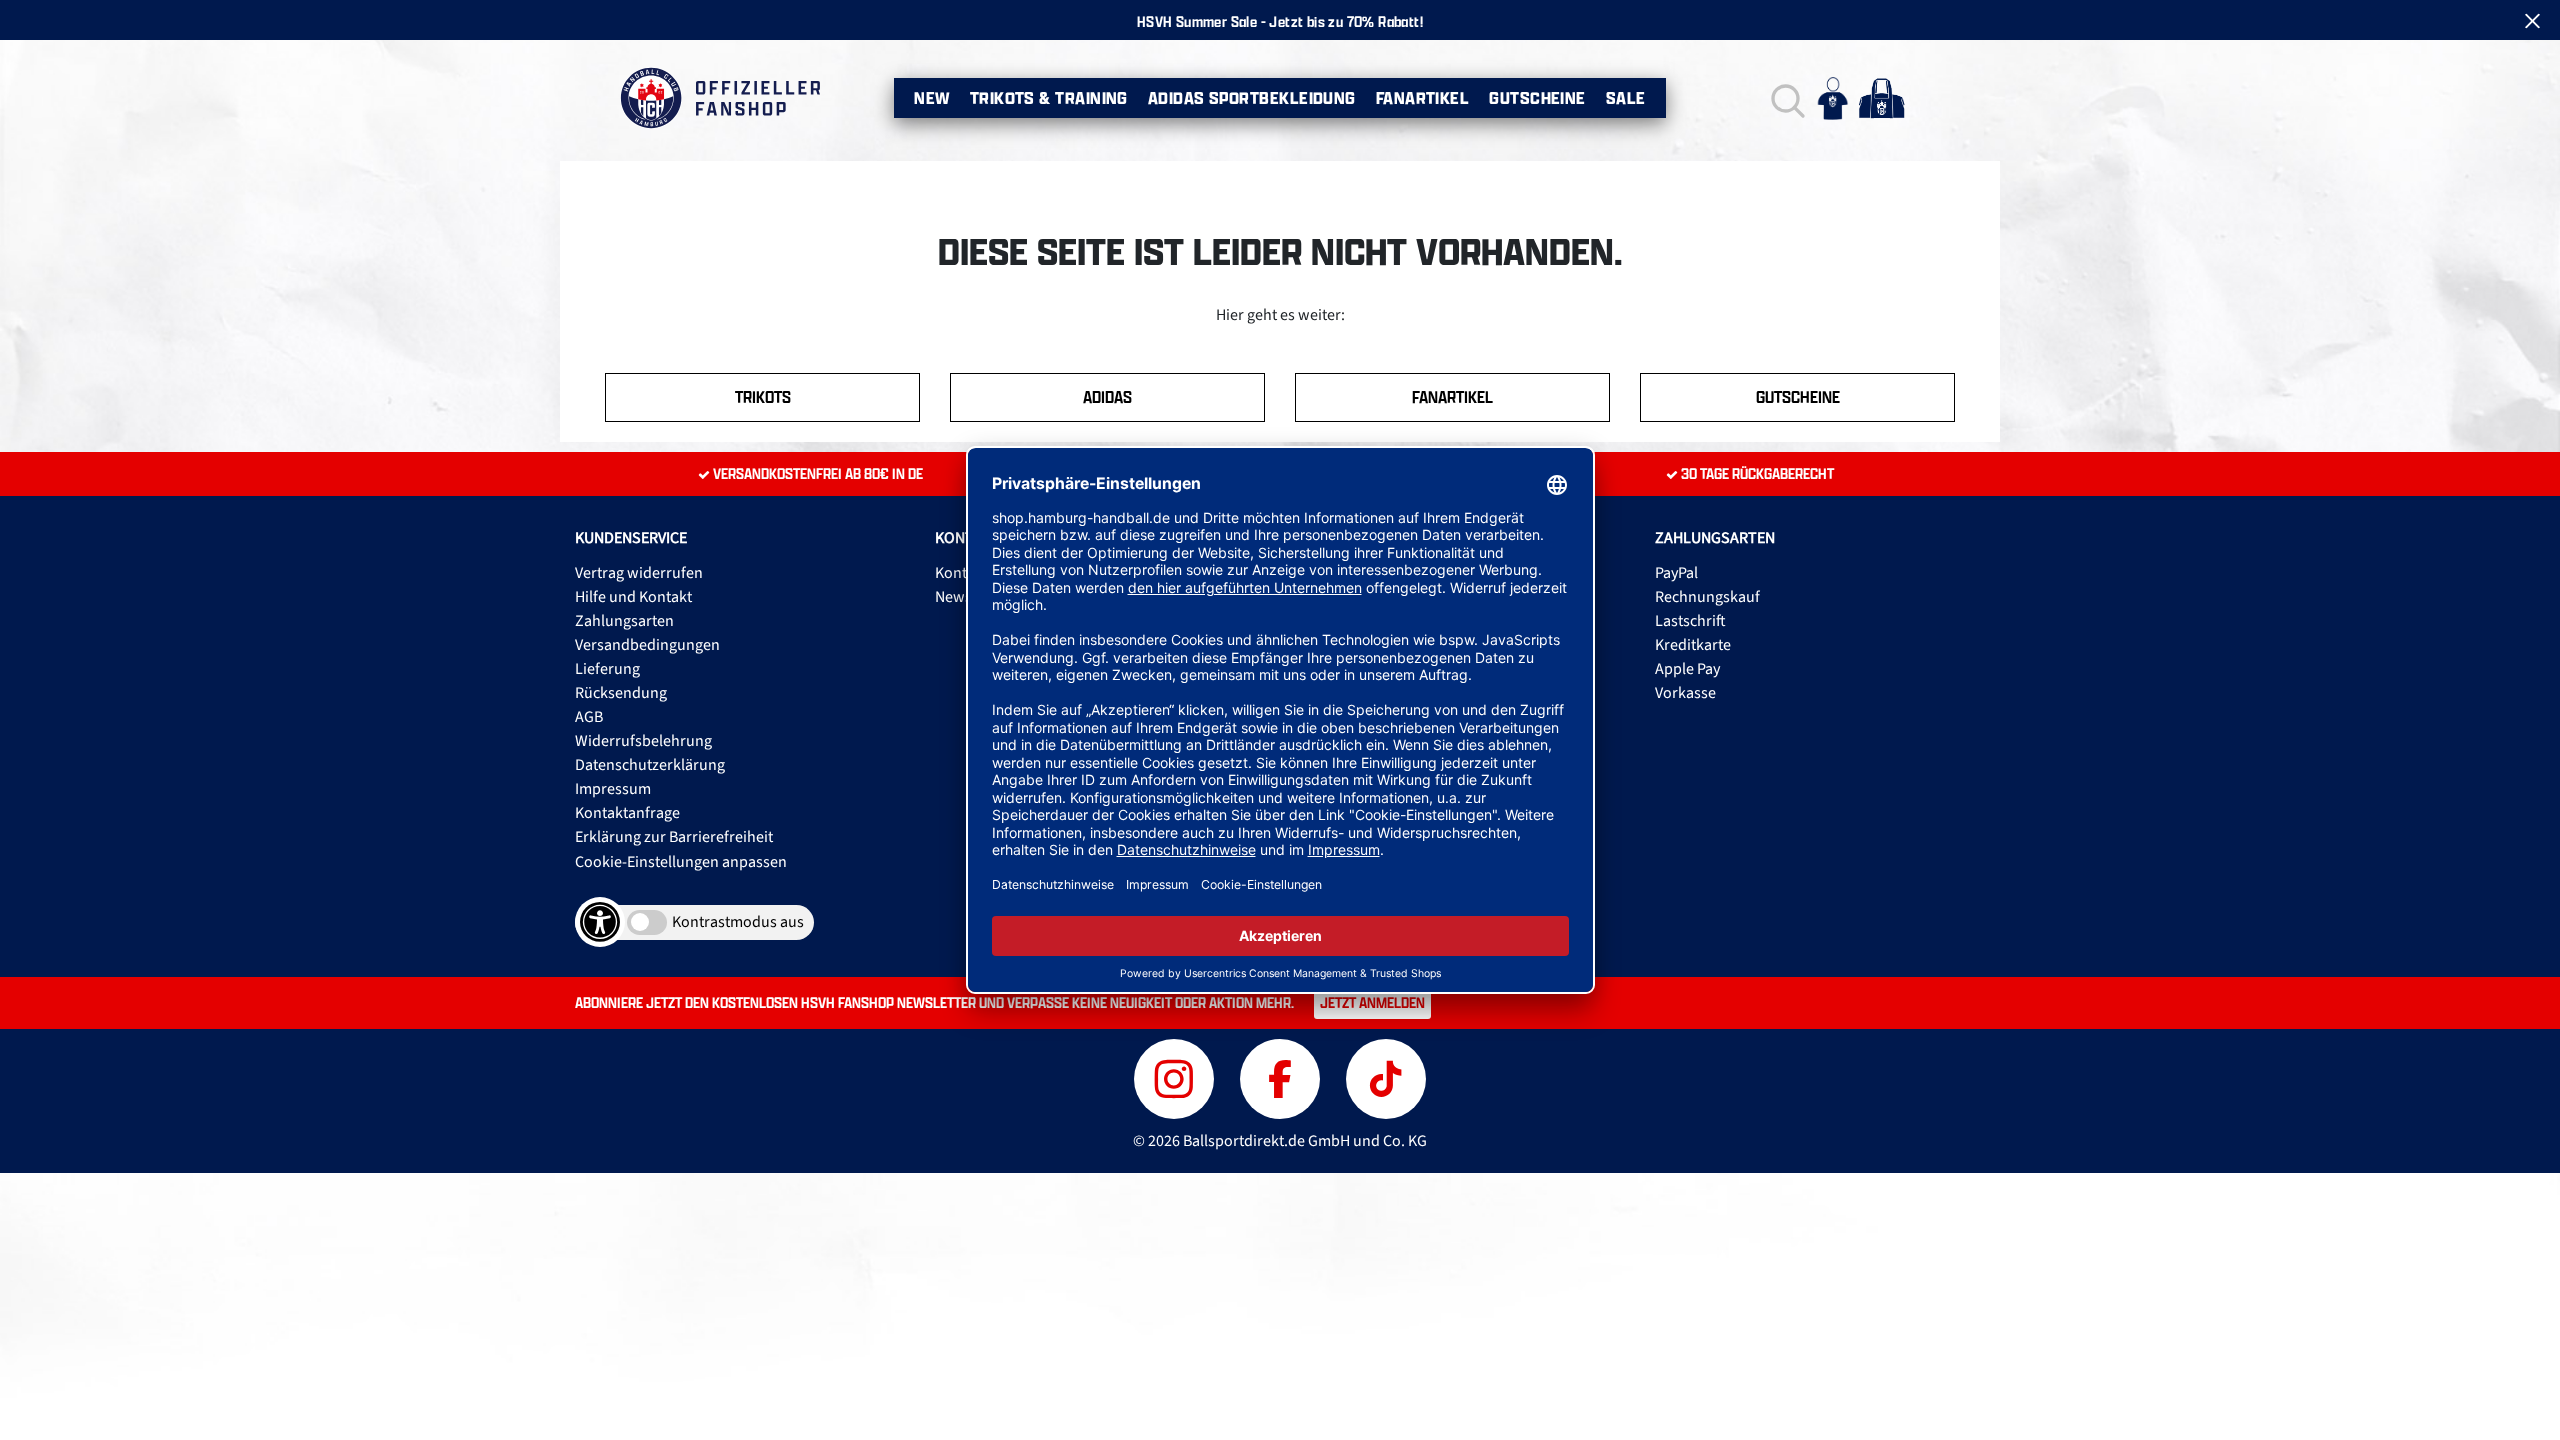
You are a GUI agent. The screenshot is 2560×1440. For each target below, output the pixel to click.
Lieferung (607, 669)
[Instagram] (1177, 1076)
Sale (1626, 98)
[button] (1785, 98)
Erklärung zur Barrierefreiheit (674, 837)
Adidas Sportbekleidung (1252, 98)
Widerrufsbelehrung (643, 741)
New (931, 98)
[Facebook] (1283, 1076)
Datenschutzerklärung (650, 765)
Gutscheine (1537, 98)
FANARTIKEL (1452, 397)
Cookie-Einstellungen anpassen (681, 862)
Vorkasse (1685, 693)
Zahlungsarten (624, 621)
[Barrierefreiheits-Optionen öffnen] (600, 922)
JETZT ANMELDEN (1372, 1002)
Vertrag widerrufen (639, 573)
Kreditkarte (1693, 645)
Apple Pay (1687, 669)
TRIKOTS (763, 397)
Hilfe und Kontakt (633, 597)
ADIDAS (1107, 397)
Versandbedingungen (647, 645)
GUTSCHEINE (1798, 397)
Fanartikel (1423, 98)
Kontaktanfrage (627, 813)
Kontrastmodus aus (738, 922)
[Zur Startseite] (719, 98)
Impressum (613, 789)
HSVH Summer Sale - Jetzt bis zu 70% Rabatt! (1280, 21)
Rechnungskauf (1707, 597)
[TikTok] (1386, 1076)
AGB (589, 717)
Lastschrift (1690, 621)
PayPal (1676, 573)
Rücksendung (621, 693)
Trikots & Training (1049, 98)
